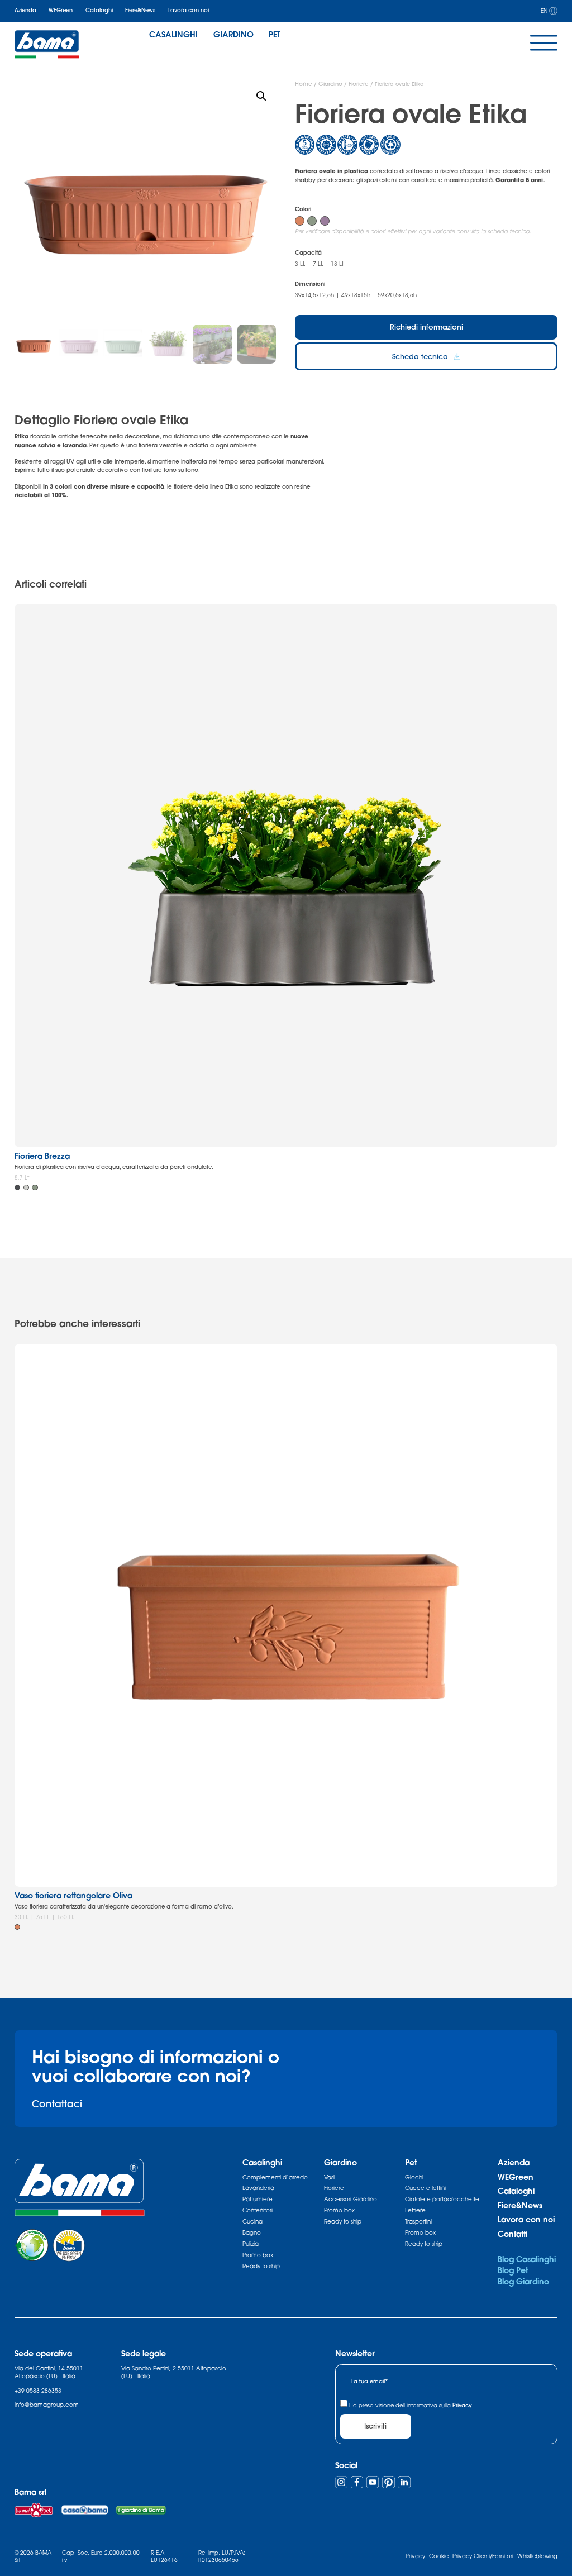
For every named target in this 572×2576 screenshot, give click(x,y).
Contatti (513, 2234)
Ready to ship (261, 2266)
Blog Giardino (523, 2281)
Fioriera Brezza (42, 1156)
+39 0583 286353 (38, 2391)
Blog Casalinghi (527, 2259)
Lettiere (415, 2210)
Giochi (414, 2177)
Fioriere (359, 84)
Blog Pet (513, 2270)
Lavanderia (258, 2188)
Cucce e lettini (425, 2188)
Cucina (252, 2221)
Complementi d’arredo (275, 2177)
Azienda (25, 10)
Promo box (258, 2255)
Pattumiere (258, 2199)
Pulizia (251, 2244)
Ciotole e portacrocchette (442, 2199)
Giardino (330, 84)
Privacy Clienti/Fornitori (483, 2556)
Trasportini (418, 2221)
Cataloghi (99, 10)
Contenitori (258, 2210)
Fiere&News (140, 10)
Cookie (439, 2556)
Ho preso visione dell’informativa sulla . (411, 2405)
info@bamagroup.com (47, 2405)
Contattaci (57, 2104)
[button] (261, 96)
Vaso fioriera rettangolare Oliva (73, 1895)
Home (304, 84)
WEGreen (61, 10)
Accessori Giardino (351, 2199)
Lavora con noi (189, 10)
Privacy (462, 2405)
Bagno (252, 2232)
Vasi (329, 2177)
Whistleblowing (537, 2556)
